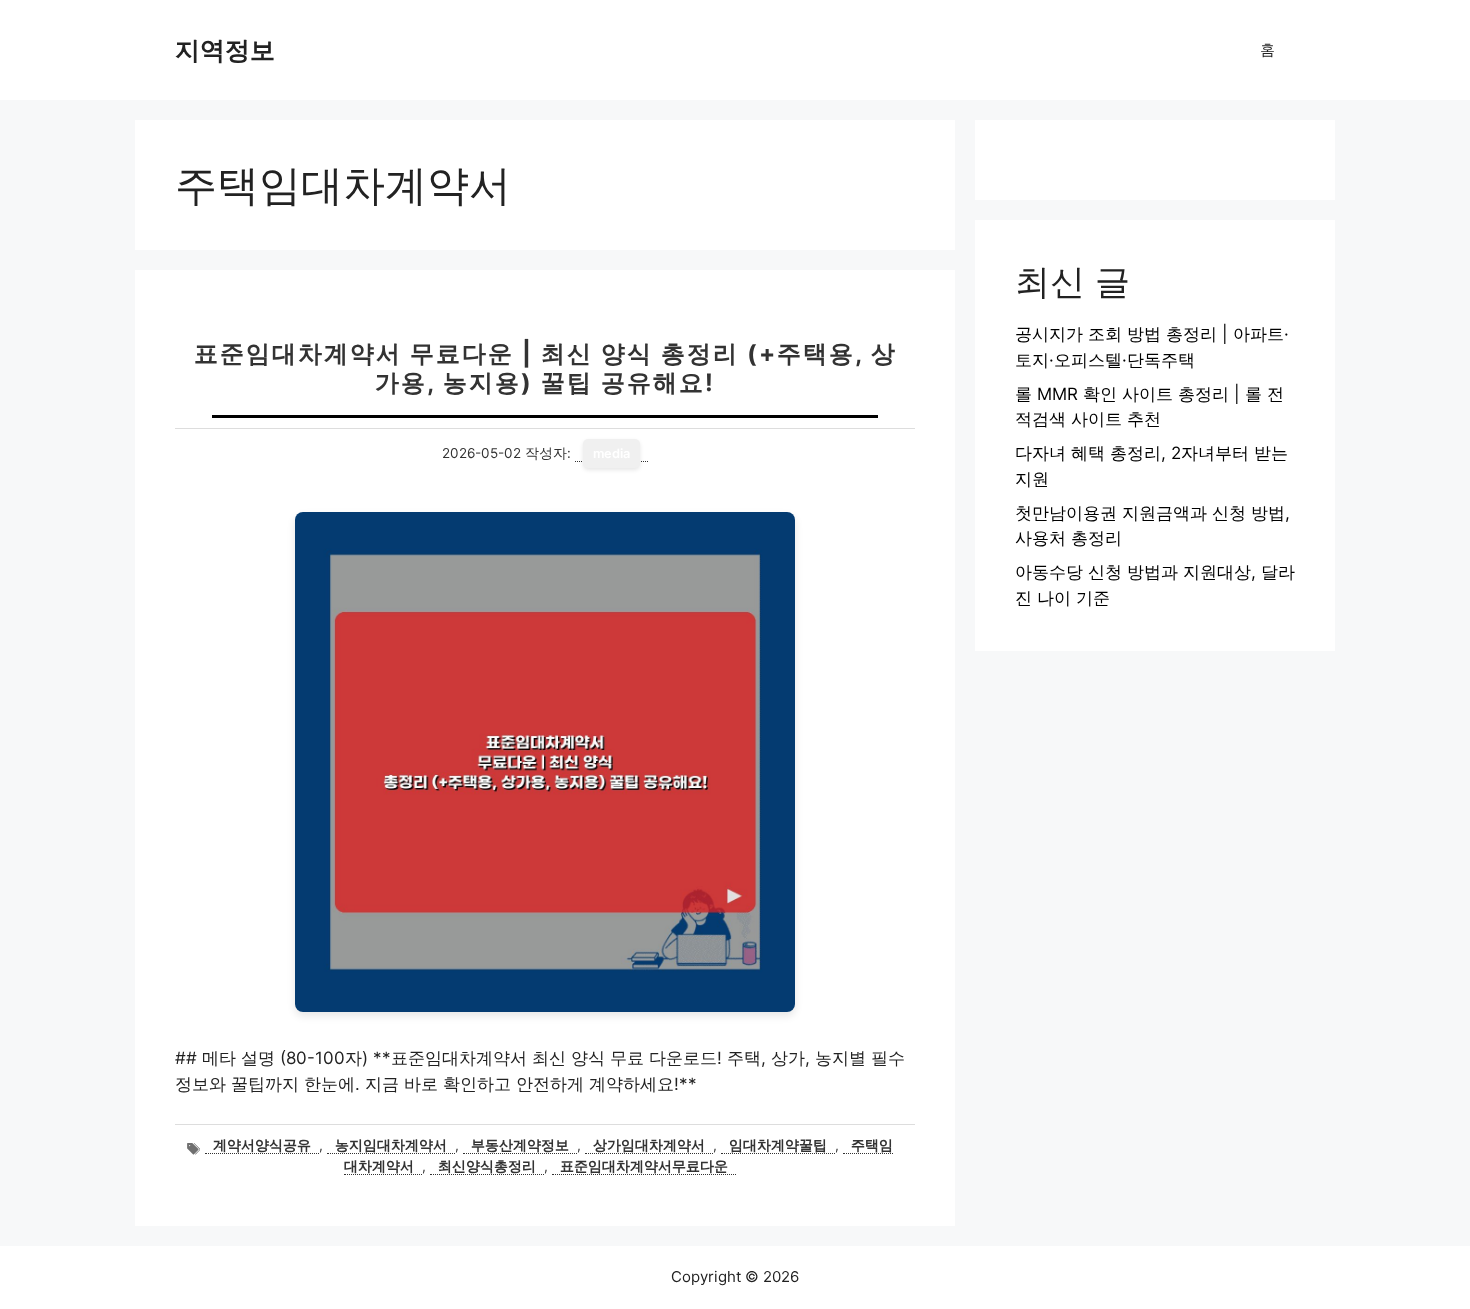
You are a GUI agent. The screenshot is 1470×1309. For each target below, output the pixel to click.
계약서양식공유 (262, 1145)
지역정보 (225, 50)
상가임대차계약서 (649, 1145)
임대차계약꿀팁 (778, 1145)
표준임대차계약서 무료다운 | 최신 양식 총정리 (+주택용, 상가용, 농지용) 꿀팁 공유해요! (545, 368)
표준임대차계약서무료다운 (644, 1166)
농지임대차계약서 (391, 1145)
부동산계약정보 (520, 1145)
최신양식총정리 (487, 1166)
